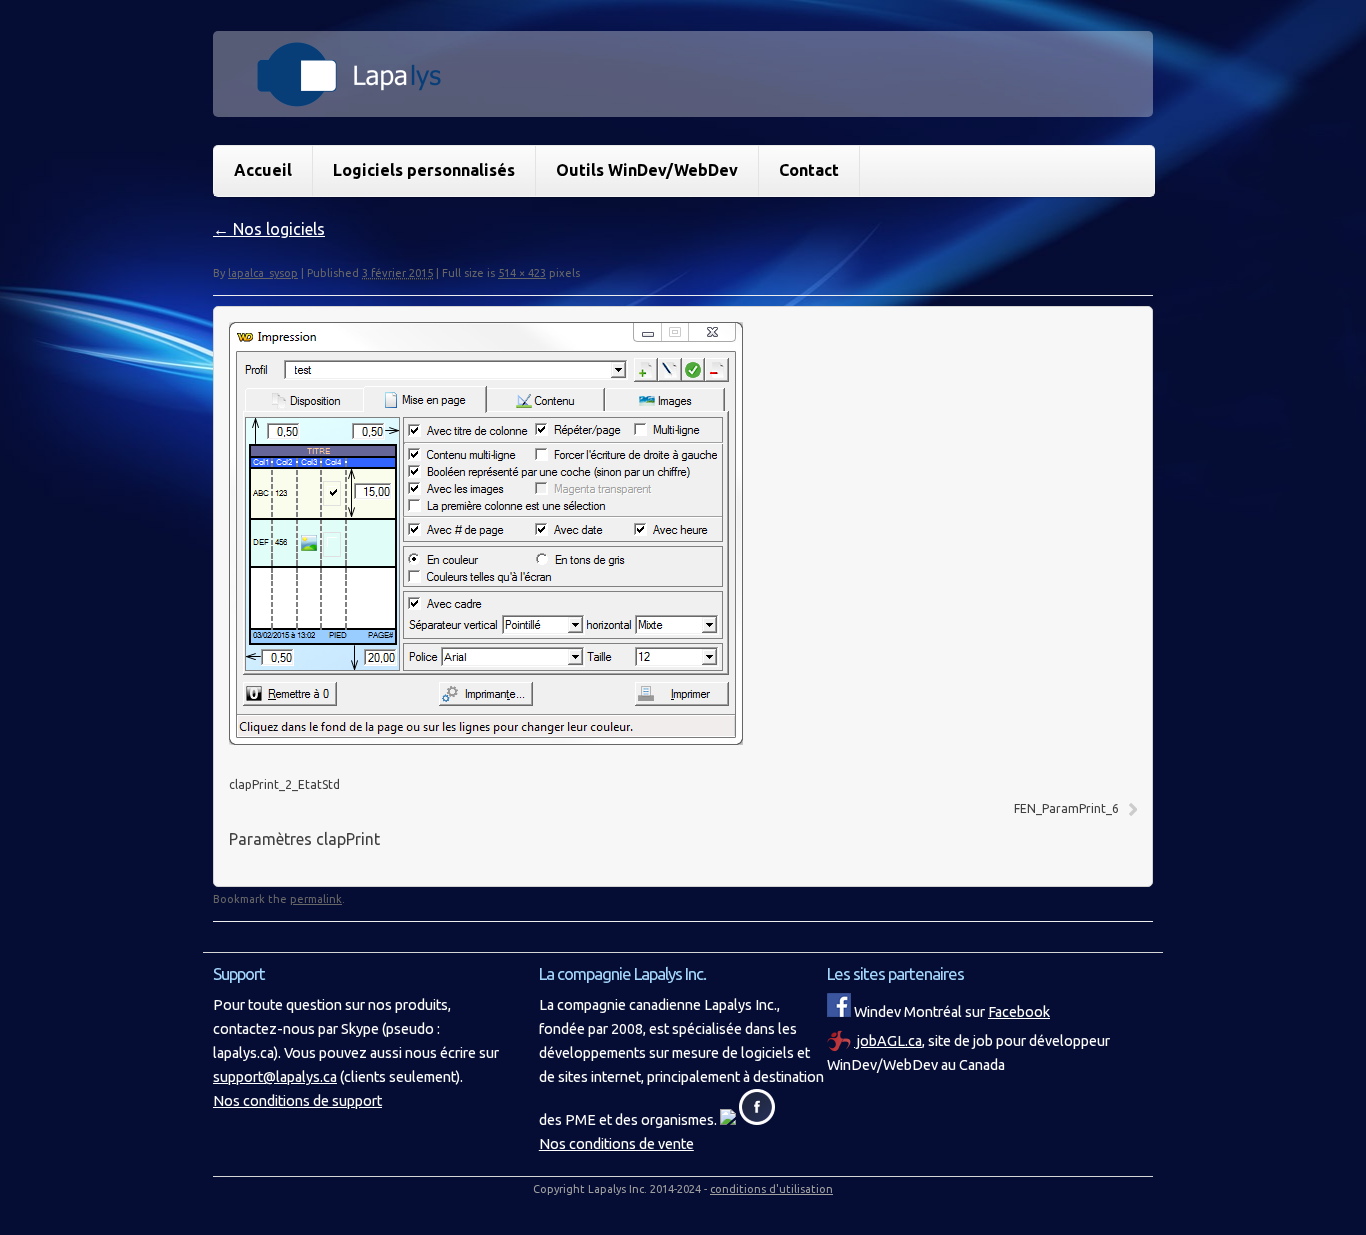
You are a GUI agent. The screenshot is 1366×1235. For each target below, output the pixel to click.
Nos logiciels (269, 229)
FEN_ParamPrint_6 (1066, 808)
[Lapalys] (683, 96)
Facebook (1019, 1012)
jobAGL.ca (888, 1041)
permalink (316, 899)
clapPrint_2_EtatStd (284, 784)
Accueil (263, 170)
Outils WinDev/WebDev (647, 170)
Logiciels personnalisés (424, 170)
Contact (809, 170)
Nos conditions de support (297, 1101)
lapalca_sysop (263, 273)
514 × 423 (522, 273)
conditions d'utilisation (771, 1189)
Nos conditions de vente (616, 1144)
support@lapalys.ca (275, 1077)
